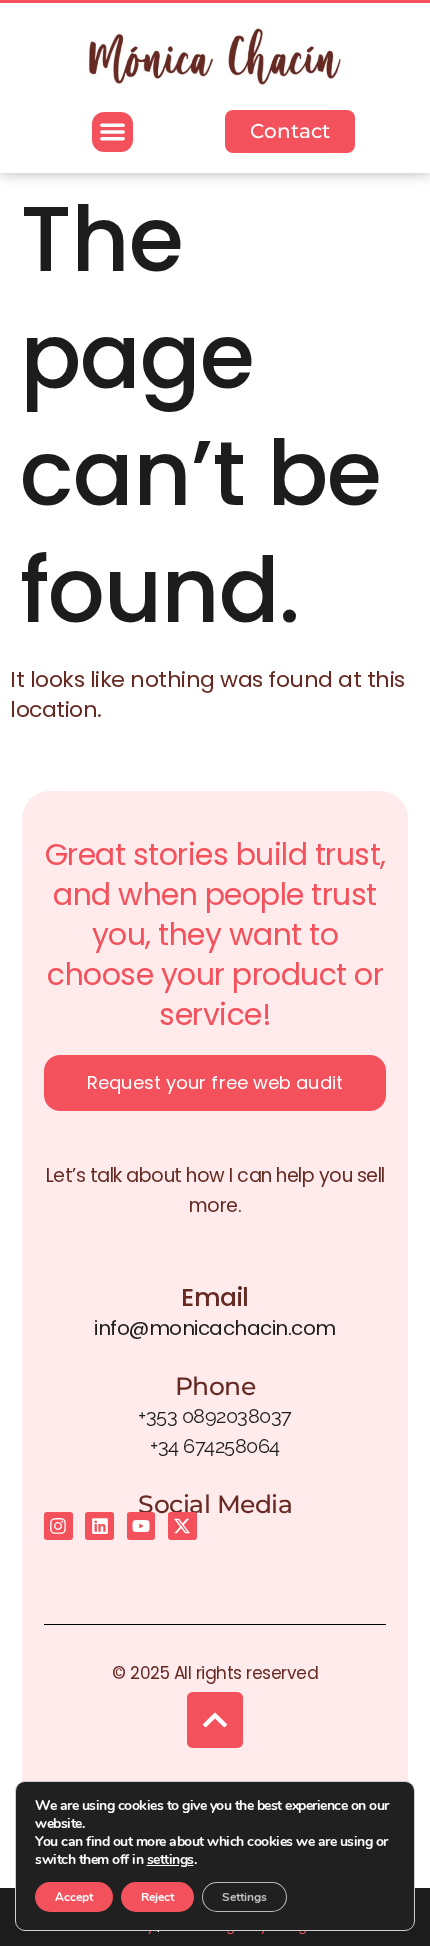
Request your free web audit (215, 1082)
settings (170, 1860)
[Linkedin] (99, 1526)
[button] (112, 132)
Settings (244, 1897)
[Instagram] (58, 1526)
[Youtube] (141, 1526)
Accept (74, 1897)
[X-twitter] (182, 1526)
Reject (157, 1897)
